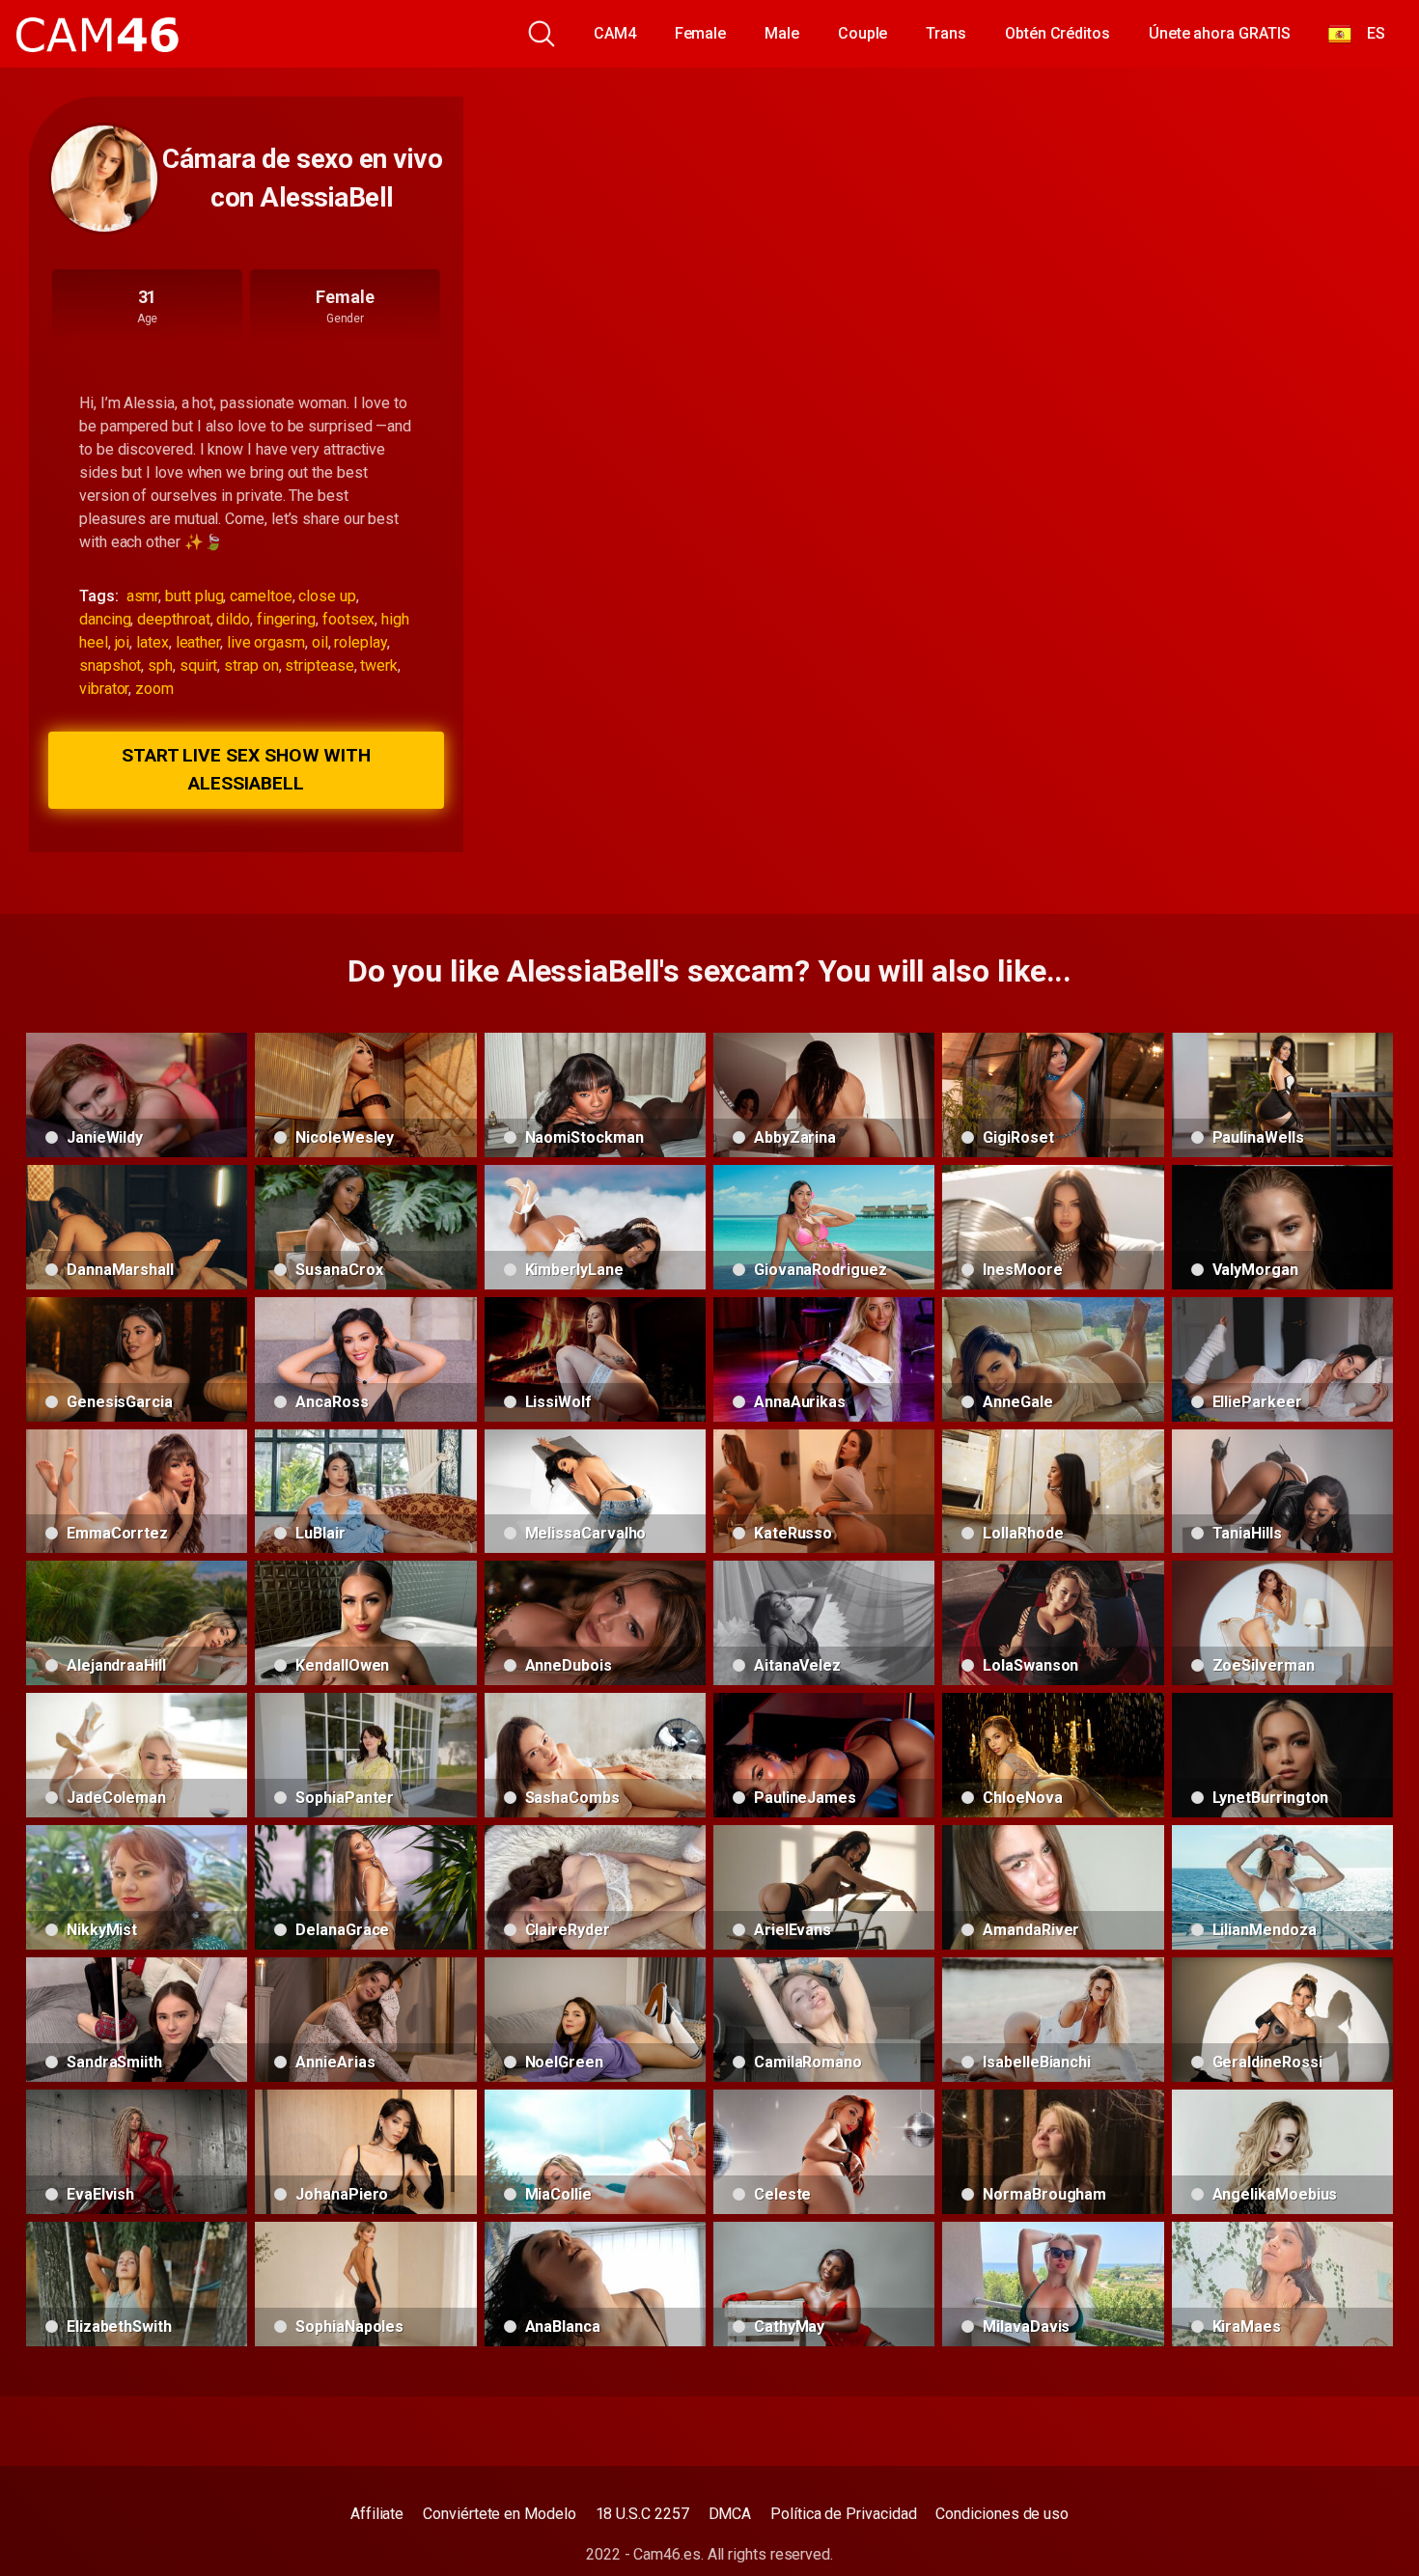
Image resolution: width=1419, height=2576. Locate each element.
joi (123, 642)
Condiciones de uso (1002, 2514)
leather (198, 642)
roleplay (360, 642)
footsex (348, 619)
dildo (233, 619)
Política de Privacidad (843, 2514)
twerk (379, 665)
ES (1368, 33)
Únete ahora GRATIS (1220, 33)
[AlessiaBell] (104, 179)
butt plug (194, 596)
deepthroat (173, 619)
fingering (286, 619)
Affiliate (377, 2514)
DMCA (730, 2514)
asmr (143, 596)
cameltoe (261, 596)
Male (782, 33)
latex (153, 642)
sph (160, 665)
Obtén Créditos (1057, 33)
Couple (863, 33)
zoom (154, 689)
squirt (199, 665)
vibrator (104, 689)
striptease (319, 665)
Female (701, 33)
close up (327, 596)
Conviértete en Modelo (499, 2514)
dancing (105, 619)
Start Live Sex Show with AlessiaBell (246, 769)
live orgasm (266, 642)
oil (320, 642)
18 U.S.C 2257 (642, 2514)
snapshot (110, 665)
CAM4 (615, 33)
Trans (946, 33)
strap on (251, 665)
